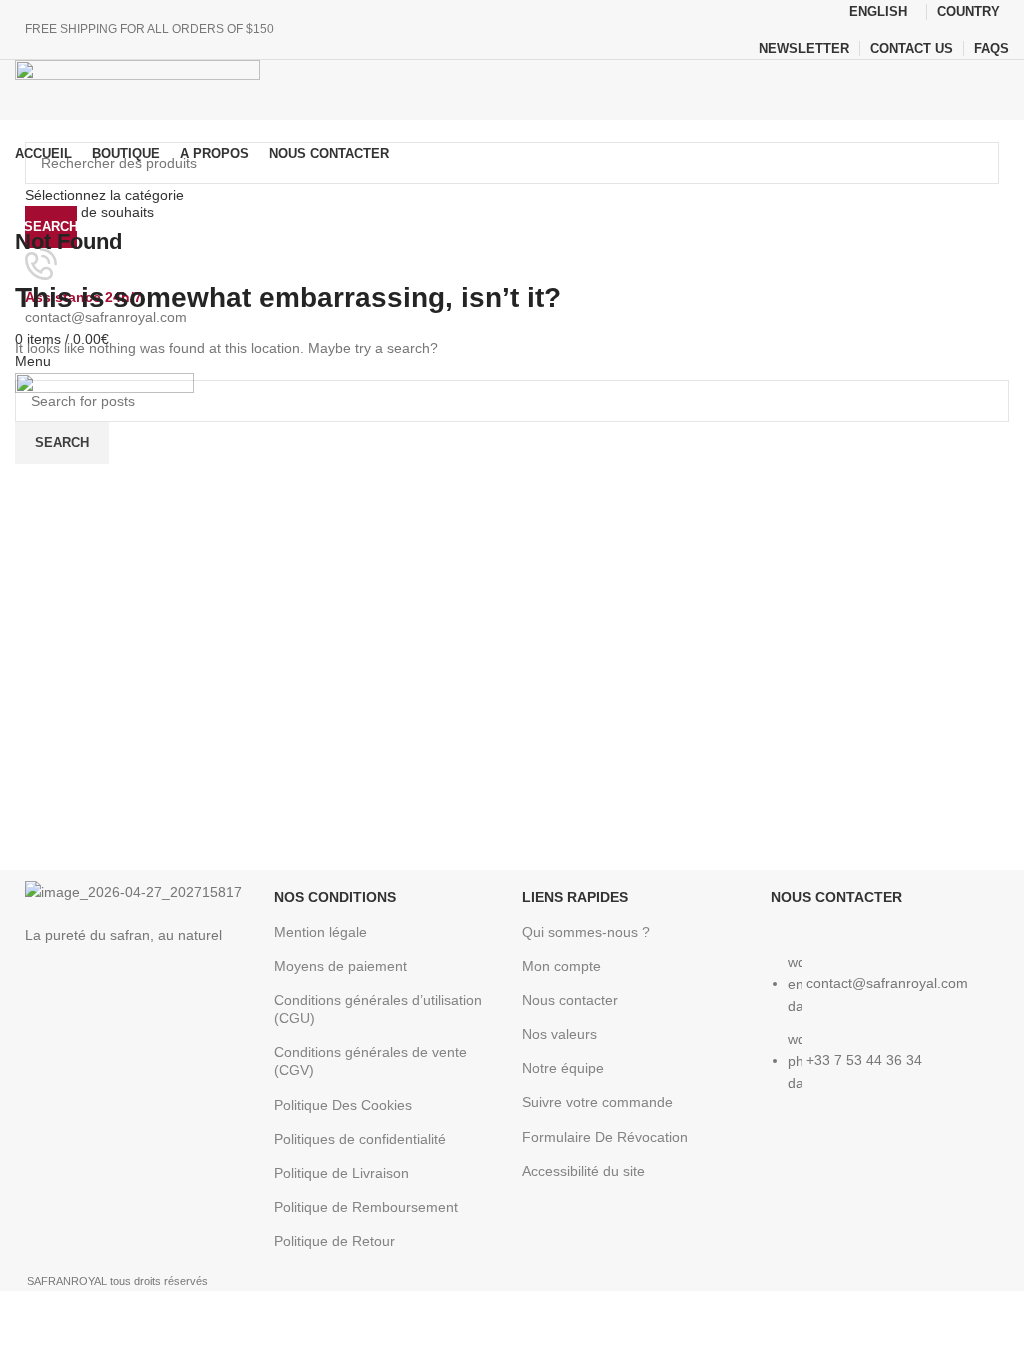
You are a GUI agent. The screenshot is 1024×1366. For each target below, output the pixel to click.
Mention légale (320, 932)
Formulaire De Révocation (605, 1137)
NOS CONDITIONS (335, 897)
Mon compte (561, 966)
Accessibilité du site (583, 1171)
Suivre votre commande (597, 1102)
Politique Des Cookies (343, 1105)
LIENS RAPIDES (575, 897)
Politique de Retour (334, 1241)
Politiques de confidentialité (360, 1139)
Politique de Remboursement (366, 1207)
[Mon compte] (22, 180)
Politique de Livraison (341, 1173)
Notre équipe (563, 1068)
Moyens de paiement (340, 966)
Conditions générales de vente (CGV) (370, 1061)
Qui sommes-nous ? (586, 932)
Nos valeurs (559, 1034)
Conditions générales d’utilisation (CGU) (378, 1009)
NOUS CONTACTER (836, 897)
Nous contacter (570, 1000)
